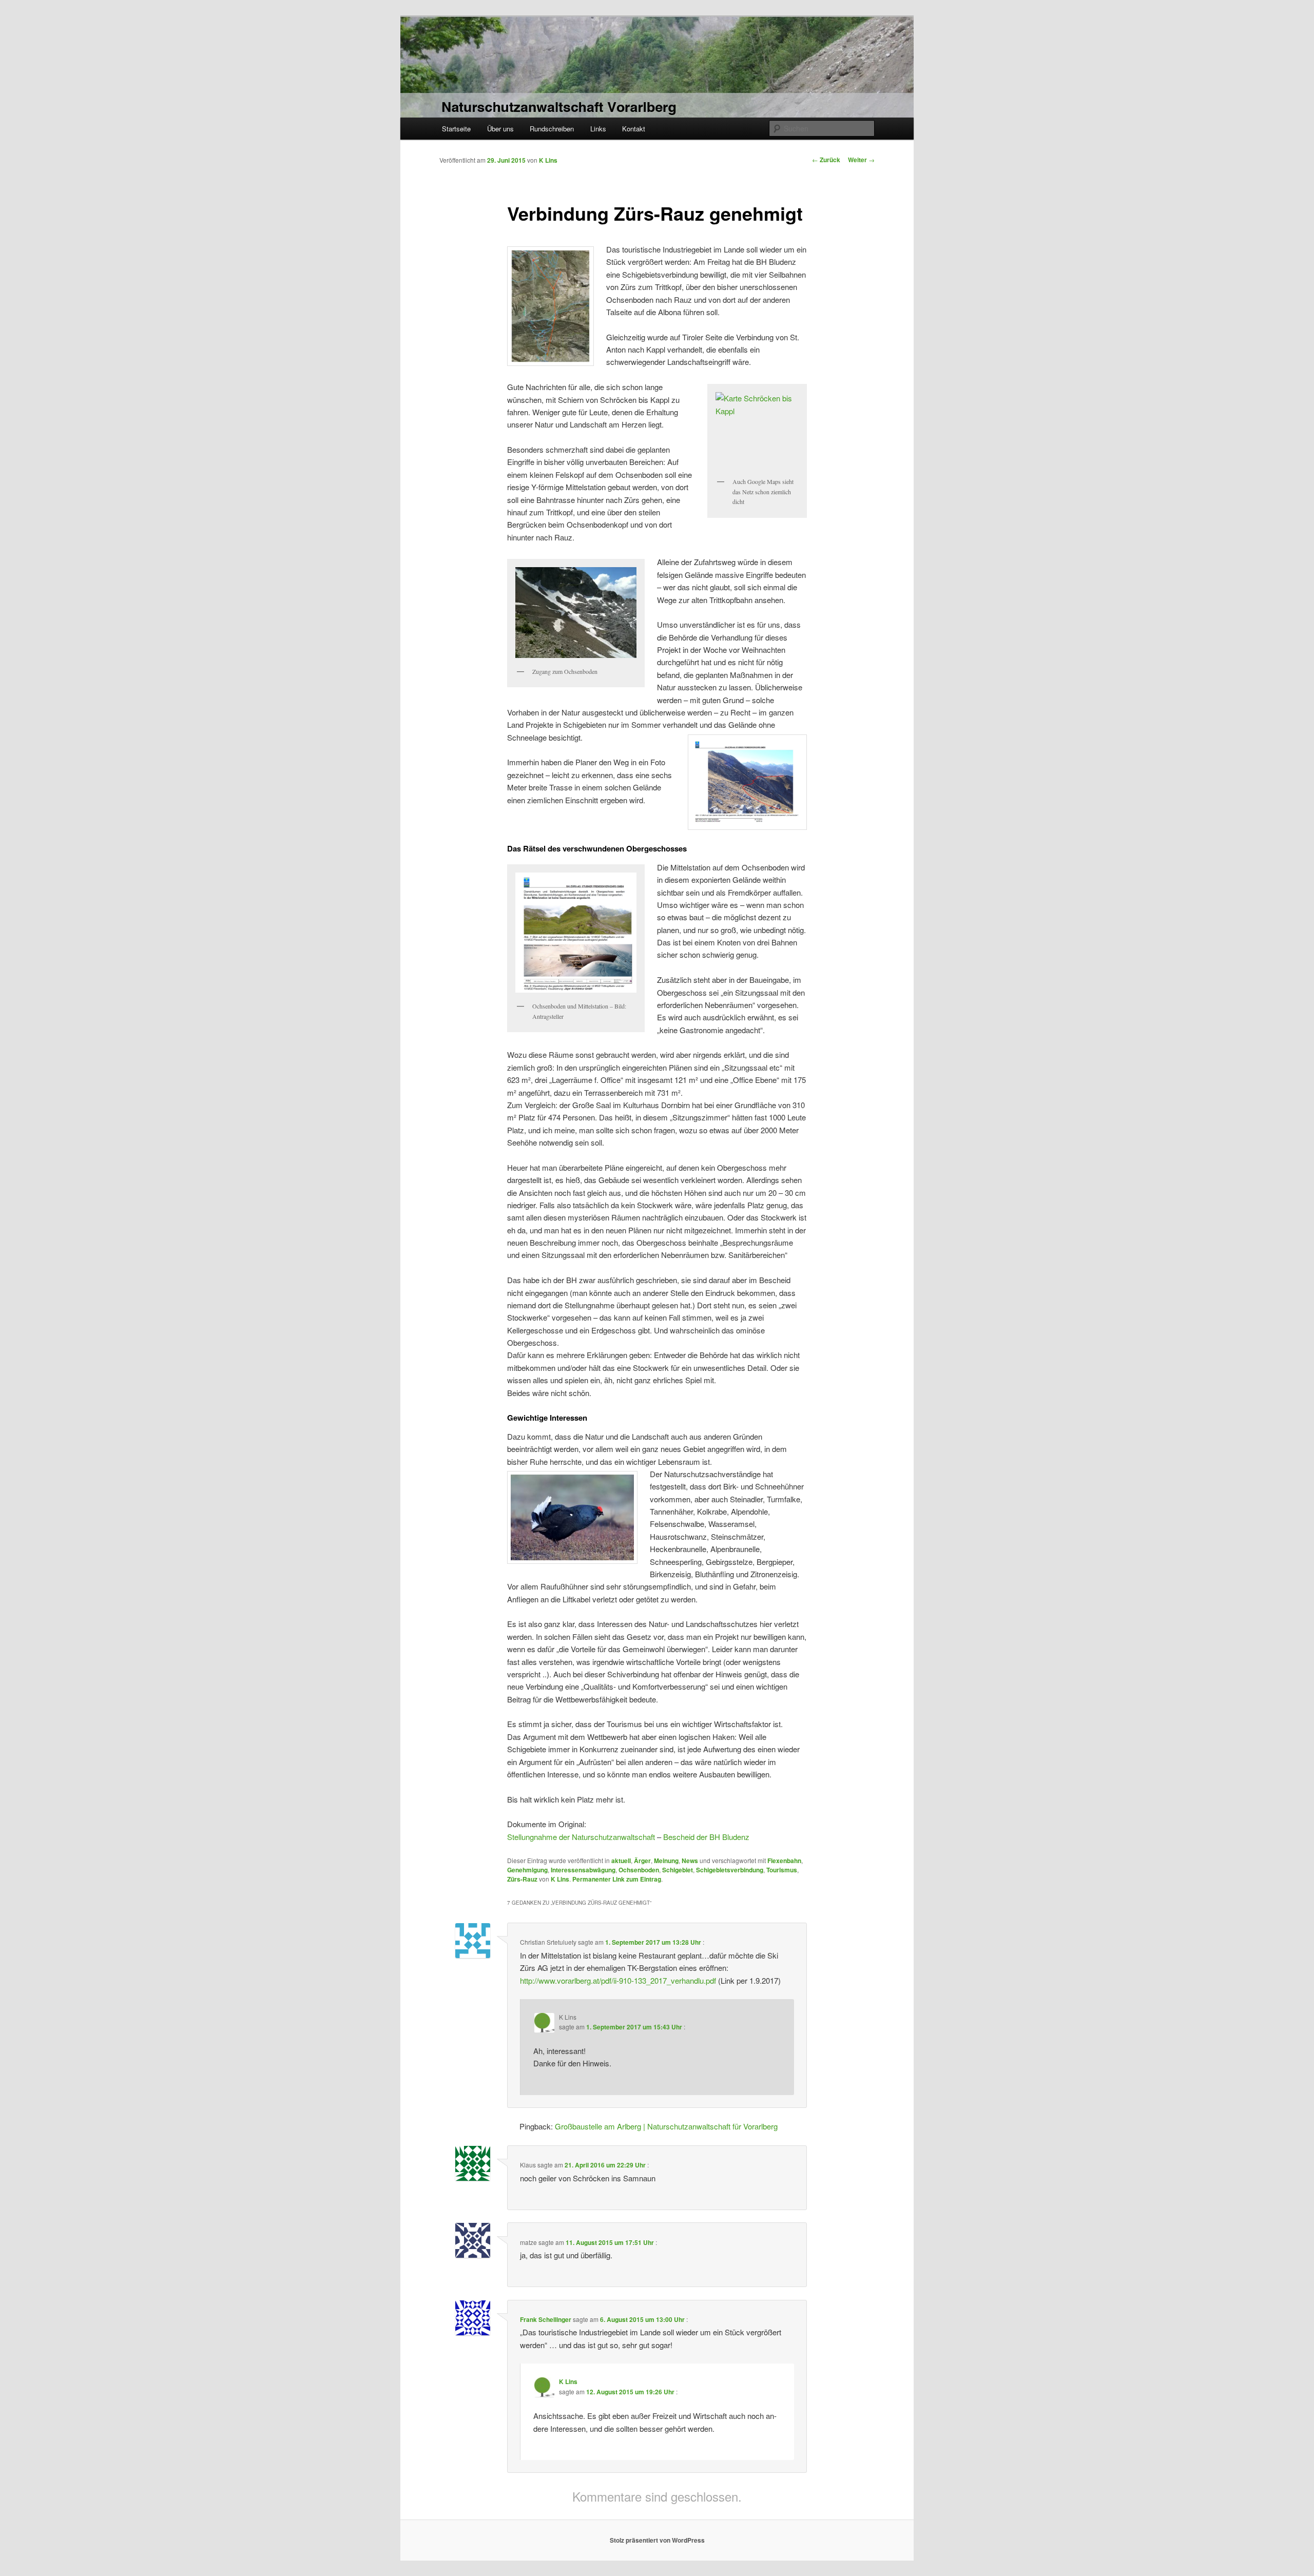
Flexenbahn (784, 1861)
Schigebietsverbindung (730, 1870)
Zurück (826, 160)
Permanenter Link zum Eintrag (617, 1879)
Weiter (861, 160)
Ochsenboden (639, 1870)
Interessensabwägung (583, 1870)
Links (598, 129)
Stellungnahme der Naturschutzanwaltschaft (581, 1837)
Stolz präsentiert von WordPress (657, 2540)
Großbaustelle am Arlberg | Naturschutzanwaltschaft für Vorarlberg (666, 2126)
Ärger (642, 1861)
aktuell (621, 1861)
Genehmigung (527, 1870)
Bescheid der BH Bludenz (706, 1837)
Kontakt (634, 129)
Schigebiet (678, 1870)
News (690, 1861)
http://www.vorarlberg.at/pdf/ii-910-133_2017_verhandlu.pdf (618, 1980)
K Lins (548, 160)
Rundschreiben (552, 129)
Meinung (666, 1861)
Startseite (456, 129)
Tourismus (782, 1870)
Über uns (500, 129)
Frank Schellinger (546, 2319)
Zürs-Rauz (522, 1879)
